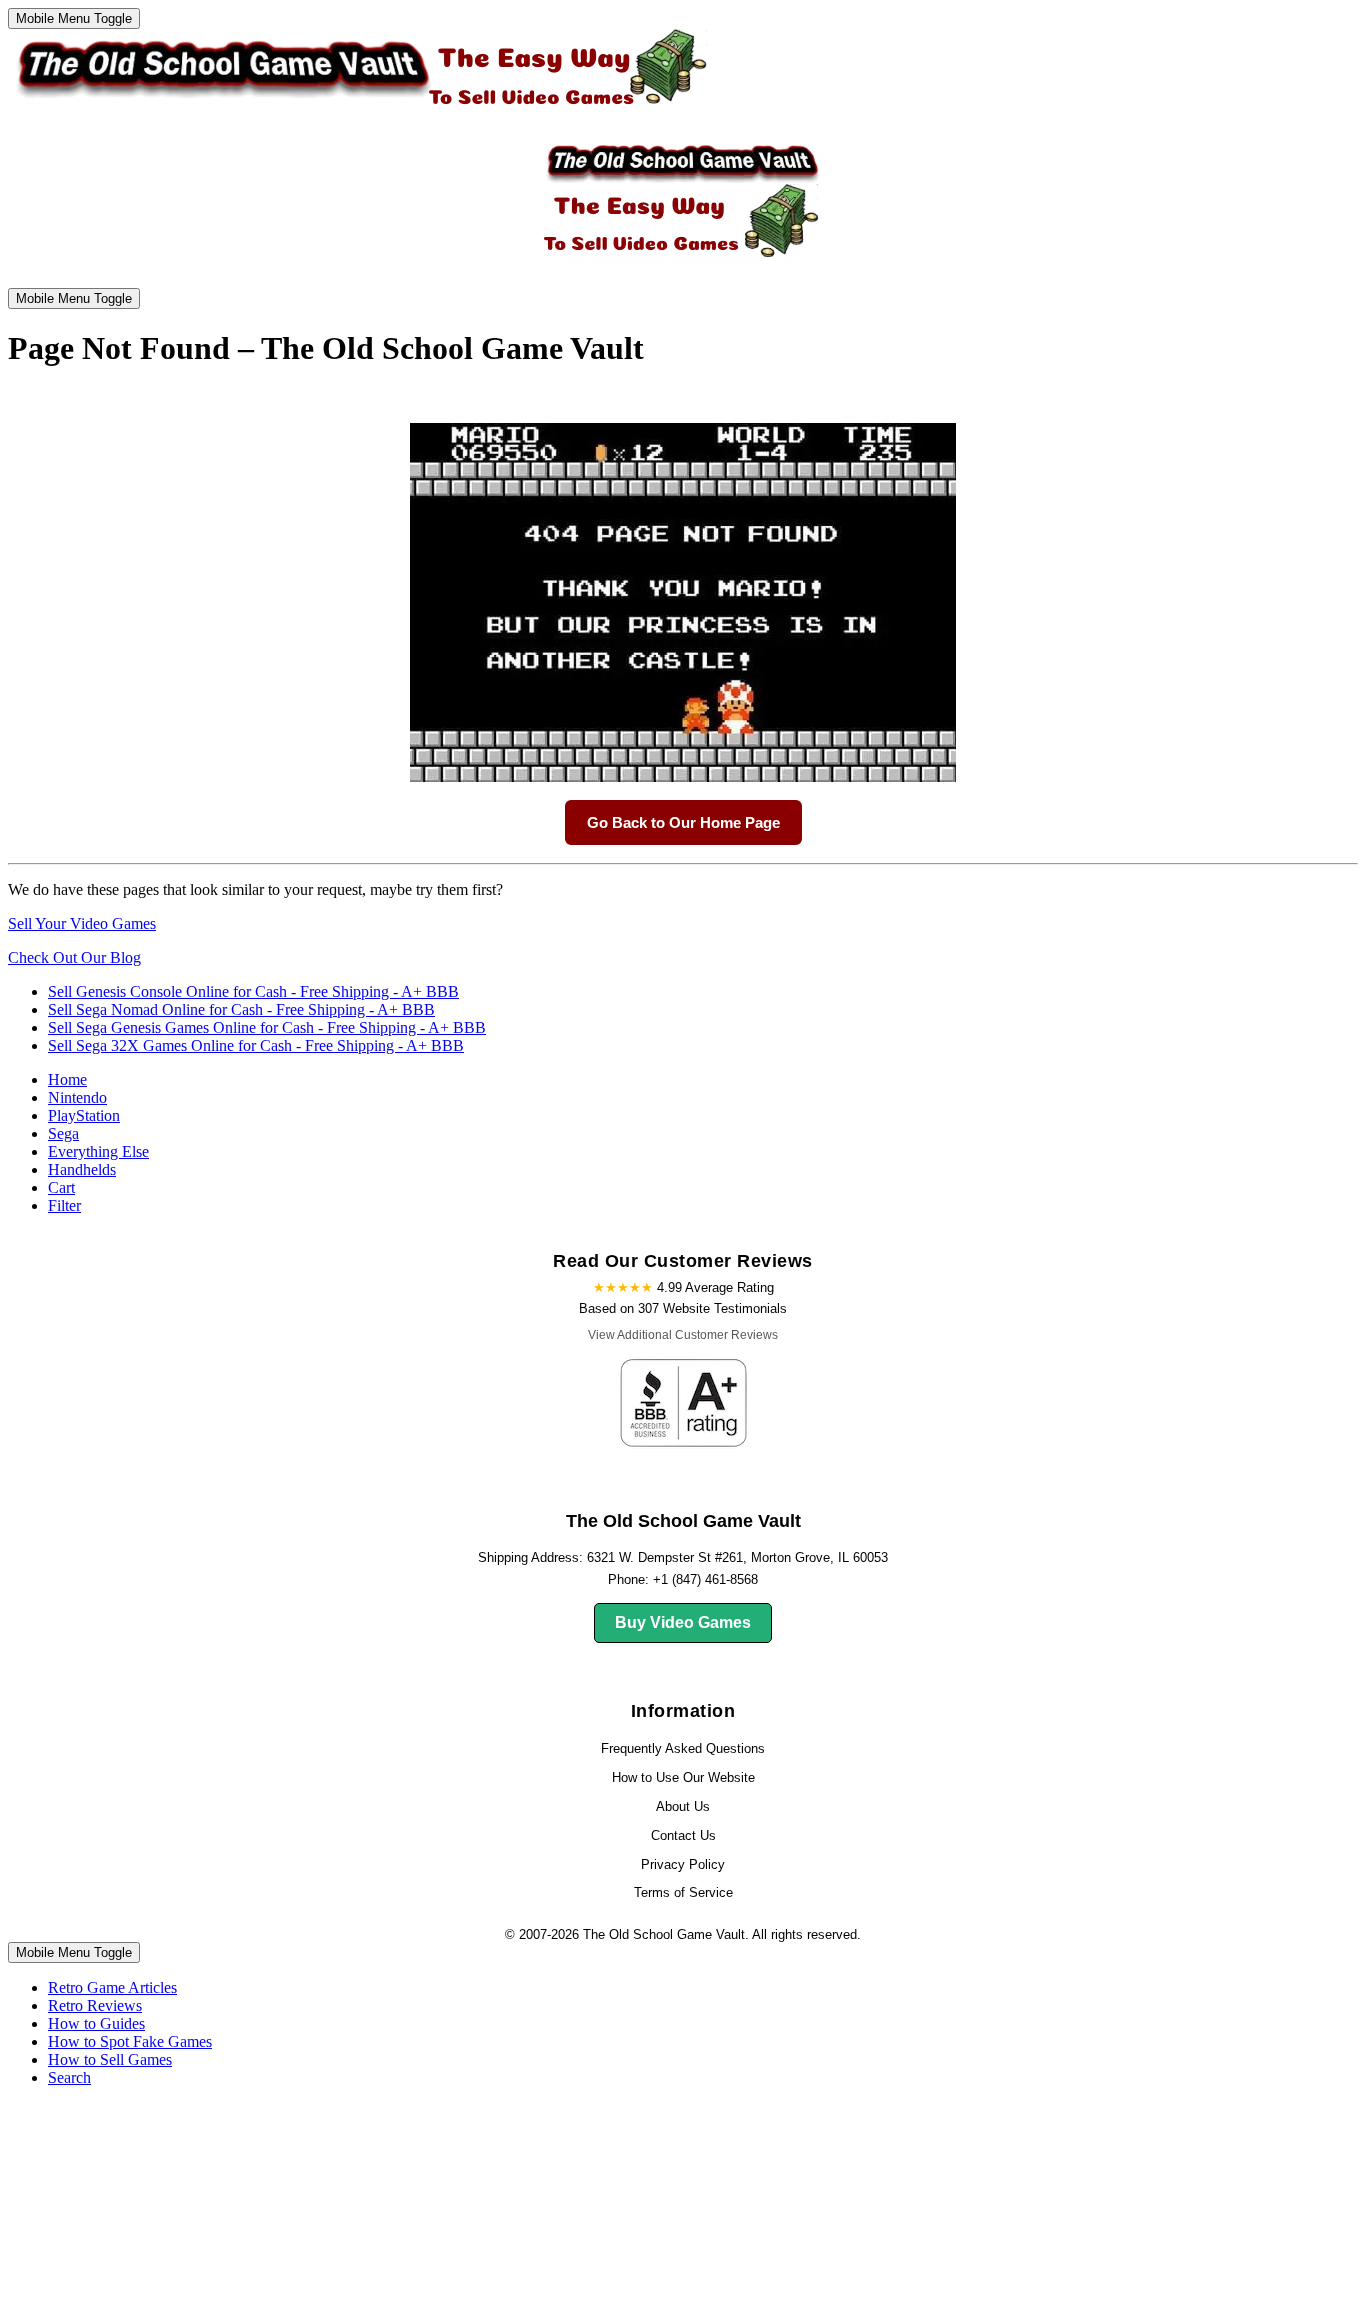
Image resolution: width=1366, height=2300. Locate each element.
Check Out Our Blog (74, 957)
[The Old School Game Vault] (357, 110)
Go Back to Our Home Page (683, 822)
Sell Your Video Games (82, 923)
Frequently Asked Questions (683, 1748)
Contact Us (683, 1835)
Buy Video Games (683, 1622)
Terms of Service (683, 1892)
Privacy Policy (683, 1864)
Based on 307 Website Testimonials (683, 1308)
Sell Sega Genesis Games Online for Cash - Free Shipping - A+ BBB (267, 1027)
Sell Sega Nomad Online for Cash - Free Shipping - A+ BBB (241, 1009)
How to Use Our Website (683, 1777)
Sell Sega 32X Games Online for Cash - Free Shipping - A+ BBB (256, 1045)
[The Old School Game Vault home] (683, 262)
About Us (683, 1806)
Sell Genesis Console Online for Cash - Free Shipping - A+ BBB (253, 991)
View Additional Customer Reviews (683, 1335)
